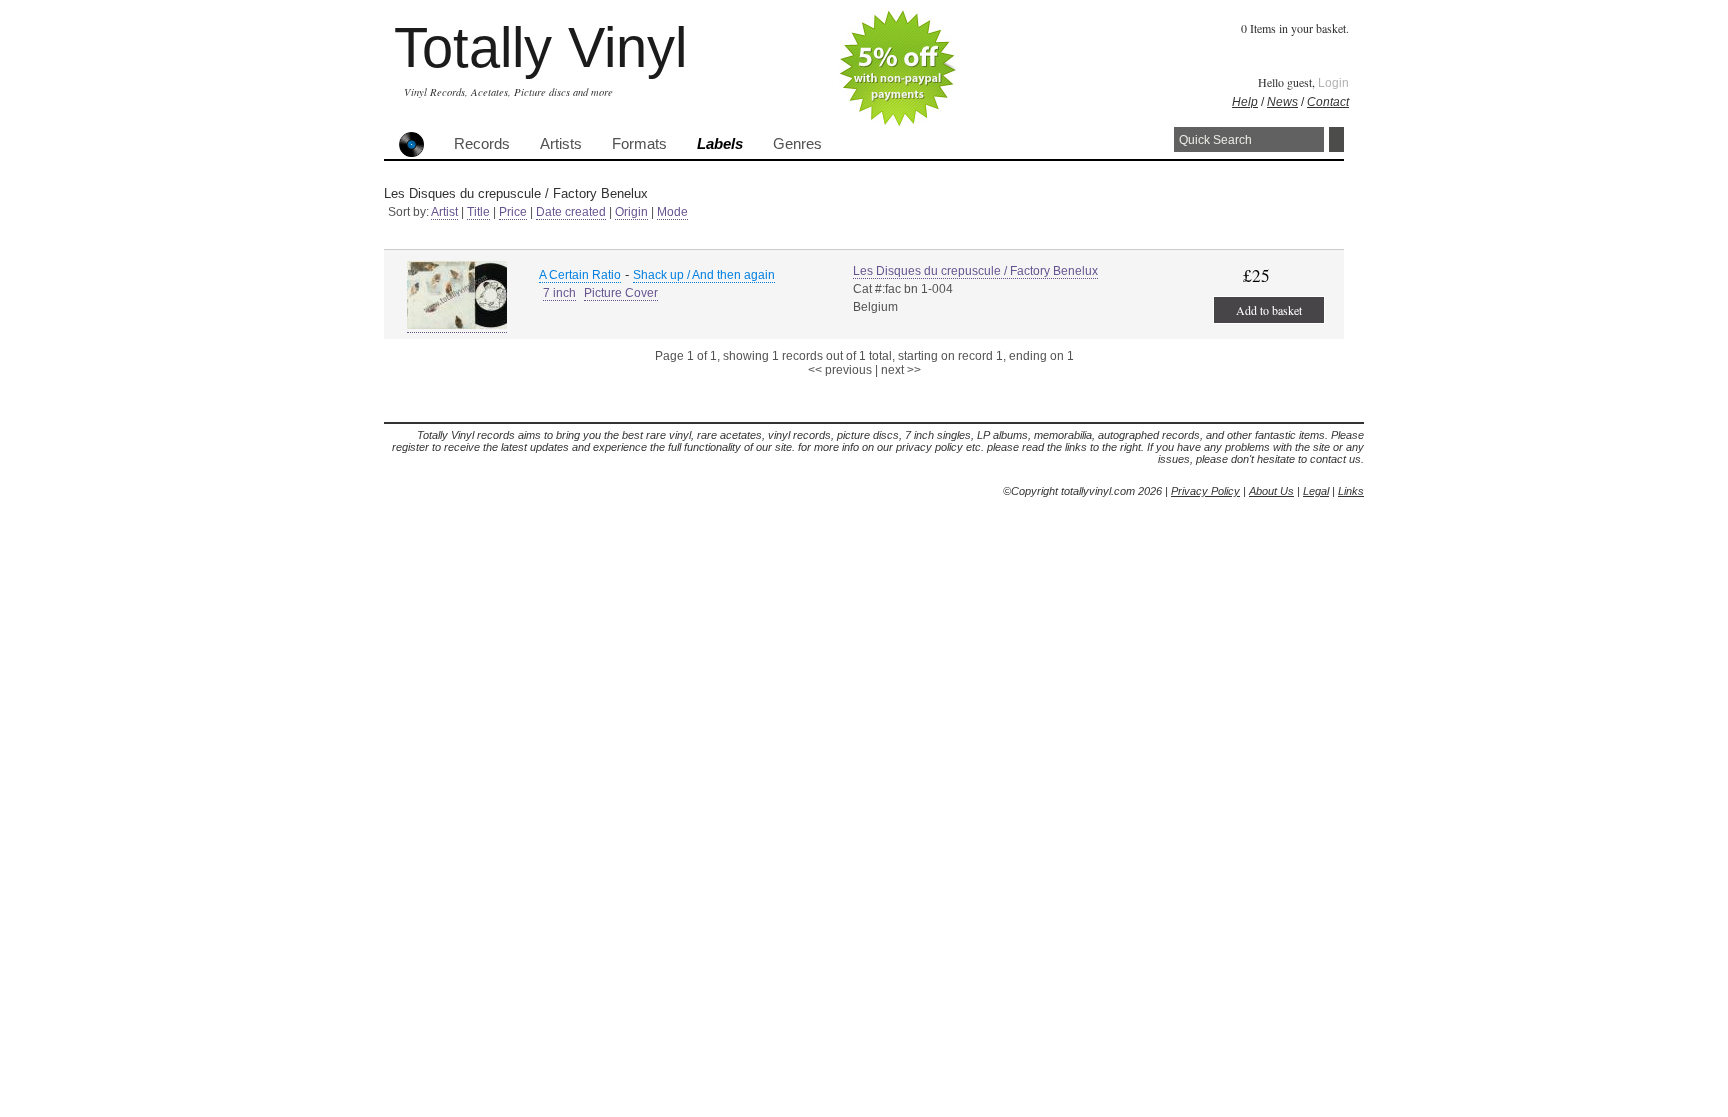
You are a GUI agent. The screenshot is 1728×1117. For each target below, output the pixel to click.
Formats (639, 144)
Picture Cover (621, 293)
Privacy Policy (1205, 491)
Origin (631, 212)
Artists (561, 144)
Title (478, 212)
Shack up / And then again (704, 275)
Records (482, 144)
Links (1351, 491)
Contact (1328, 102)
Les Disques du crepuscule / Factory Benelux (975, 271)
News (1282, 102)
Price (513, 212)
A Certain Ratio (580, 275)
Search (1336, 139)
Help (1245, 102)
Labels (720, 144)
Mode (672, 212)
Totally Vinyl (540, 47)
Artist (444, 212)
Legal (1316, 491)
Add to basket (1269, 310)
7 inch (559, 293)
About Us (1271, 491)
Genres (797, 144)
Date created (571, 212)
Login (1333, 83)
